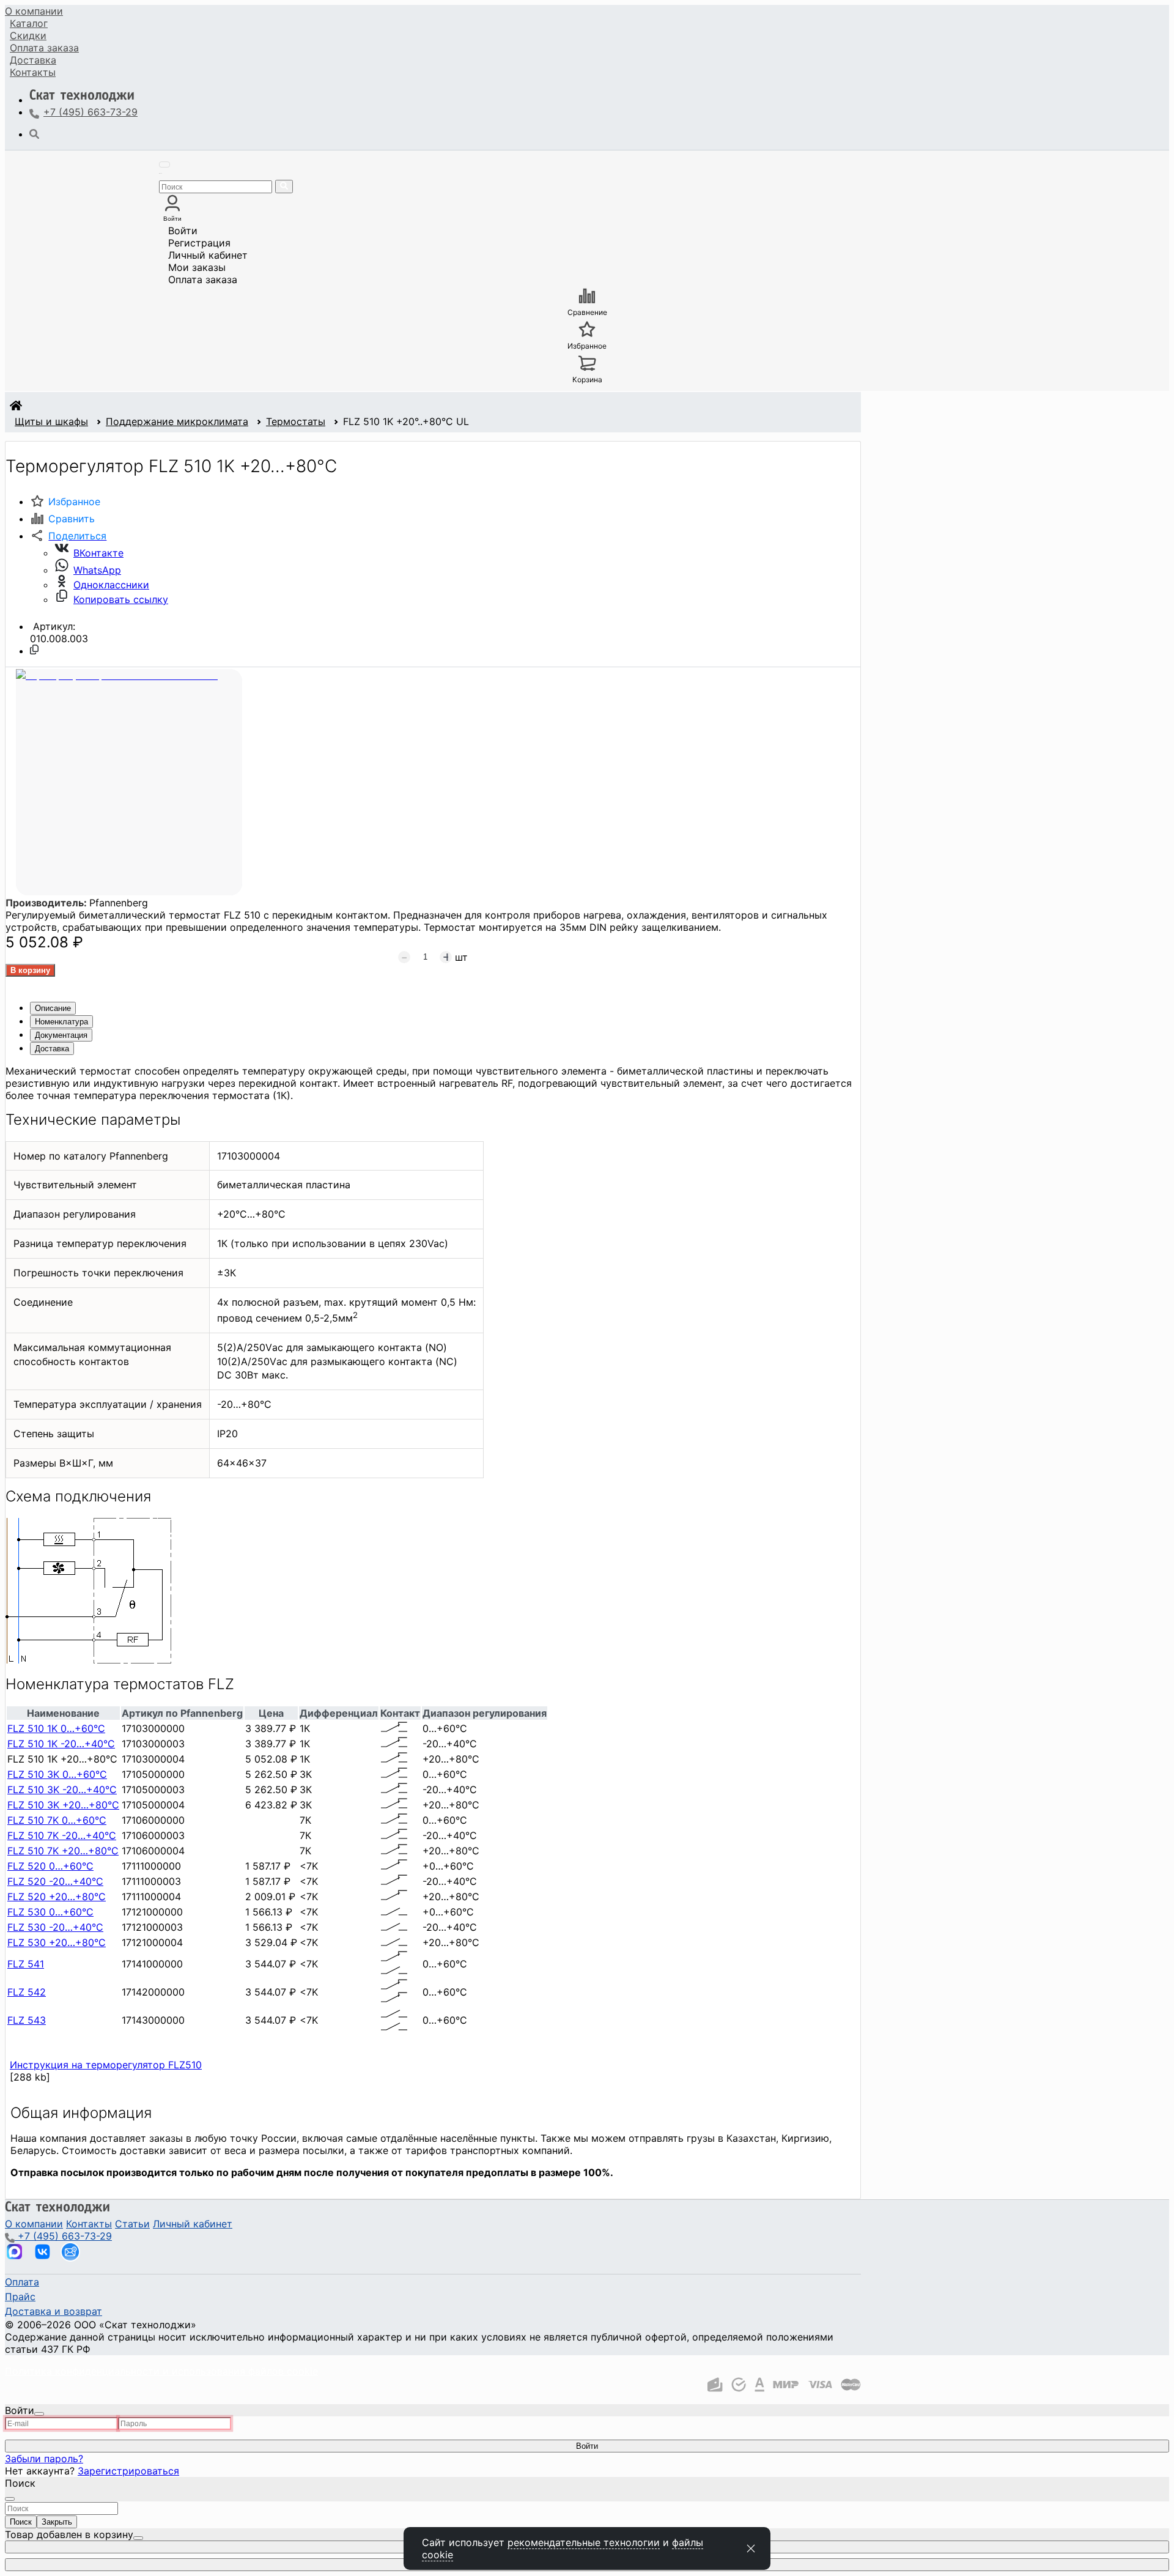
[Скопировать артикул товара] (34, 650)
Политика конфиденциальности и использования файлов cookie (161, 2371)
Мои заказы (197, 267)
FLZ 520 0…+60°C (50, 1866)
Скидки (28, 35)
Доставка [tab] (52, 1049)
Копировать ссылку (121, 599)
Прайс (20, 2297)
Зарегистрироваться (128, 2471)
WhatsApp (97, 570)
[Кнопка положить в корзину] (30, 970)
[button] (68, 536)
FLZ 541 (26, 1964)
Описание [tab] (53, 1008)
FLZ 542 (27, 1992)
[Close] (39, 2414)
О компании (34, 11)
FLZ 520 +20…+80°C (57, 1897)
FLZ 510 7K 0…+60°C (57, 1820)
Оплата (44, 48)
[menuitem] (34, 11)
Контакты (33, 72)
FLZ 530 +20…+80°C (57, 1942)
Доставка (33, 60)
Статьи (132, 2224)
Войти (183, 231)
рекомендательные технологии (584, 2542)
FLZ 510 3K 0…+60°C (57, 1774)
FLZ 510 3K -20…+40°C (62, 1790)
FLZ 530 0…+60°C (50, 1912)
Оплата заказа (203, 279)
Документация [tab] (61, 1035)
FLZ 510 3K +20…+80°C (63, 1805)
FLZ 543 (27, 2020)
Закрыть (57, 2522)
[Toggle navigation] (164, 165)
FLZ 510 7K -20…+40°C (62, 1835)
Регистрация (199, 243)
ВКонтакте (98, 553)
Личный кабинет (208, 255)
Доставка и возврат (54, 2311)
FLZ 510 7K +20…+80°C (63, 1851)
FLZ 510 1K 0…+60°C (56, 1728)
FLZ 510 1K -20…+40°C (61, 1744)
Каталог (29, 23)
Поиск (21, 2522)
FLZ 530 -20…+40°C (55, 1927)
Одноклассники (111, 585)
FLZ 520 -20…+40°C (55, 1881)
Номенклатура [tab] (61, 1022)
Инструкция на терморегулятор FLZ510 (106, 2065)
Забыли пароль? (44, 2459)
